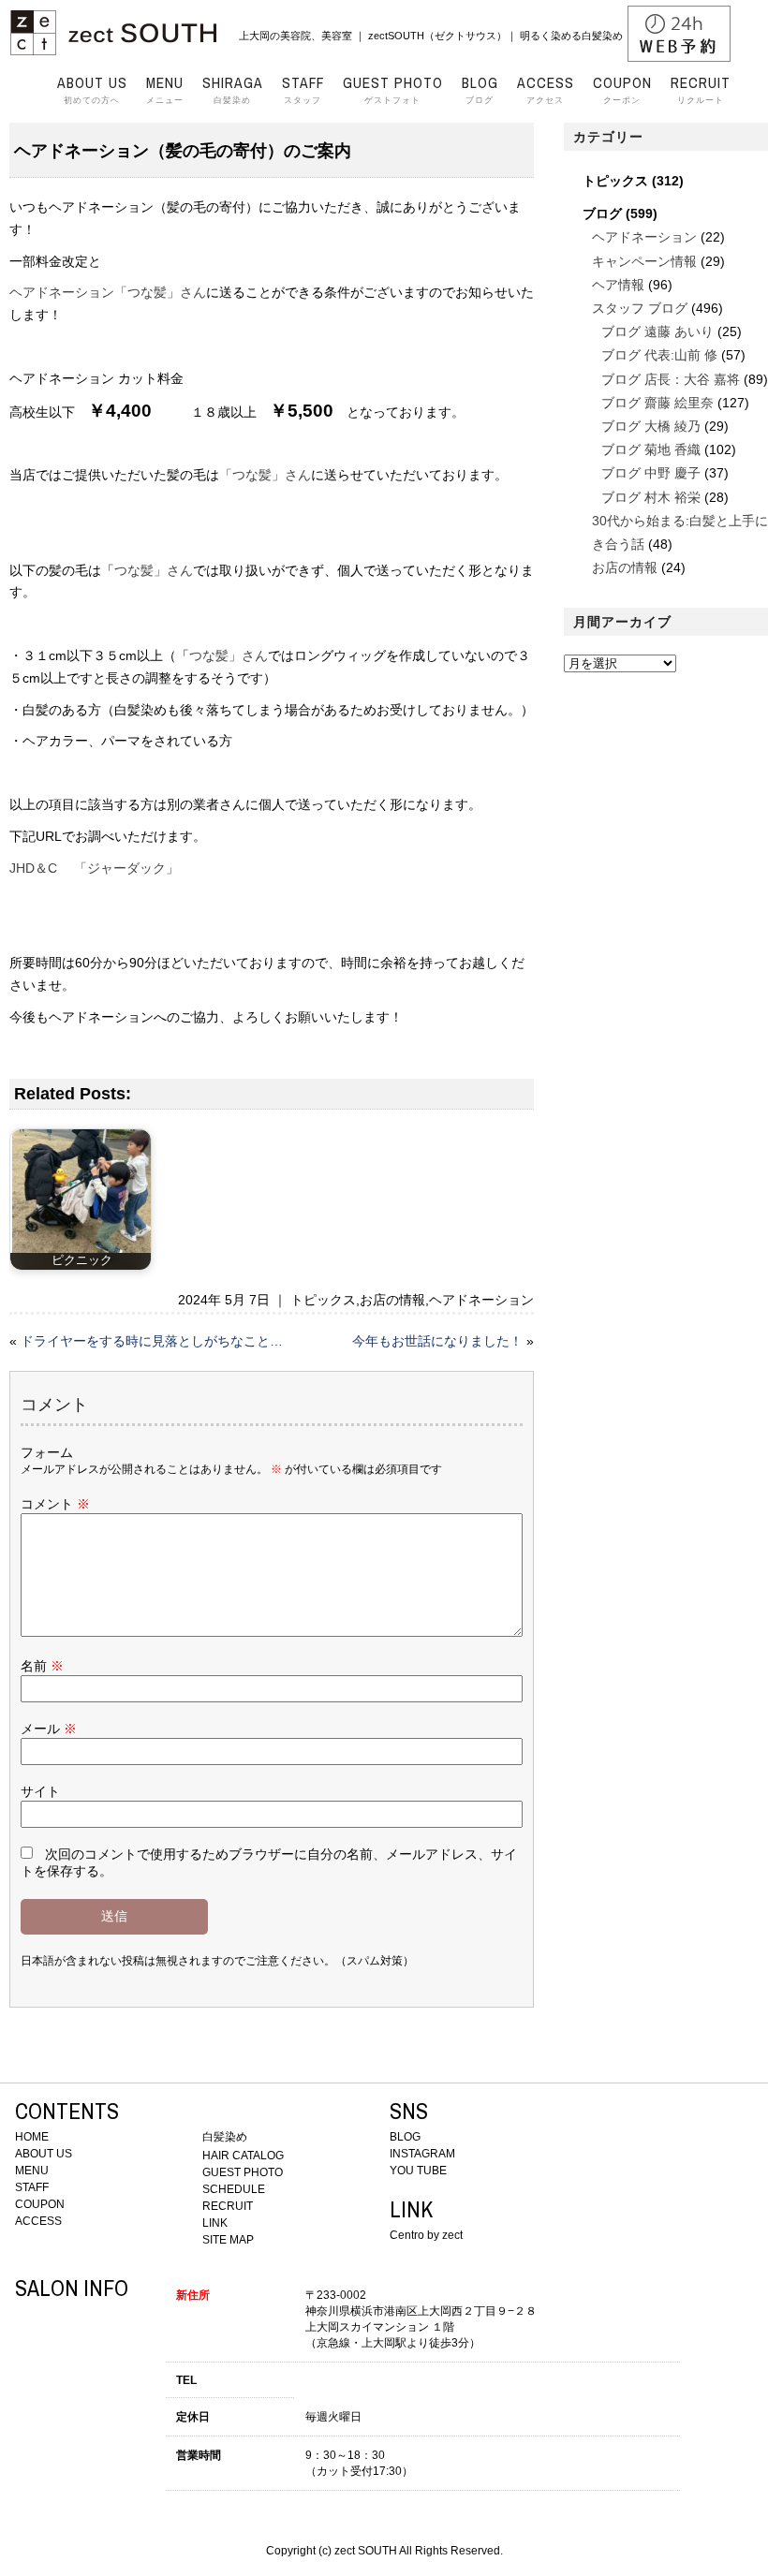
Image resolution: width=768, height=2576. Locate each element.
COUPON (40, 2204)
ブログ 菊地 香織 (651, 449)
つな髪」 (215, 655)
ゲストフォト (393, 90)
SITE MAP (228, 2240)
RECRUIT (228, 2206)
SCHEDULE (234, 2189)
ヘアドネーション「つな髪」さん (108, 292)
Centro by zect (426, 2235)
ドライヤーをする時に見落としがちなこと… (152, 1341)
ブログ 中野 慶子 (651, 473)
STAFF (32, 2187)
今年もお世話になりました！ (437, 1341)
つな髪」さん (154, 570)
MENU (32, 2171)
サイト (40, 1791)
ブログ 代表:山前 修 (659, 355)
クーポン (622, 90)
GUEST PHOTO (243, 2172)
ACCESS (38, 2221)
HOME (32, 2137)
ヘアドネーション (481, 1300)
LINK (215, 2223)
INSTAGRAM (422, 2154)
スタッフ (303, 90)
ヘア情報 (618, 285)
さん (255, 655)
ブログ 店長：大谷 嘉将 (671, 379)
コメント (55, 1504)
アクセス (546, 90)
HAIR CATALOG (243, 2156)
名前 (42, 1666)
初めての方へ (92, 90)
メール (49, 1729)
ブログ (480, 90)
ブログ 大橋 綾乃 (651, 426)
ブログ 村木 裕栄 (651, 497)
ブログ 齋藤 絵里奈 (657, 403)
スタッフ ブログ (640, 308)
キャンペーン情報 (644, 261)
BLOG (405, 2137)
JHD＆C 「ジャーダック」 (94, 868)
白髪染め (233, 90)
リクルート (701, 90)
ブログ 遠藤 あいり (657, 331)
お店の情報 (392, 1300)
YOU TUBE (418, 2171)
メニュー (165, 90)
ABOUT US (44, 2154)
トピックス (323, 1300)
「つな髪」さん (265, 475)
